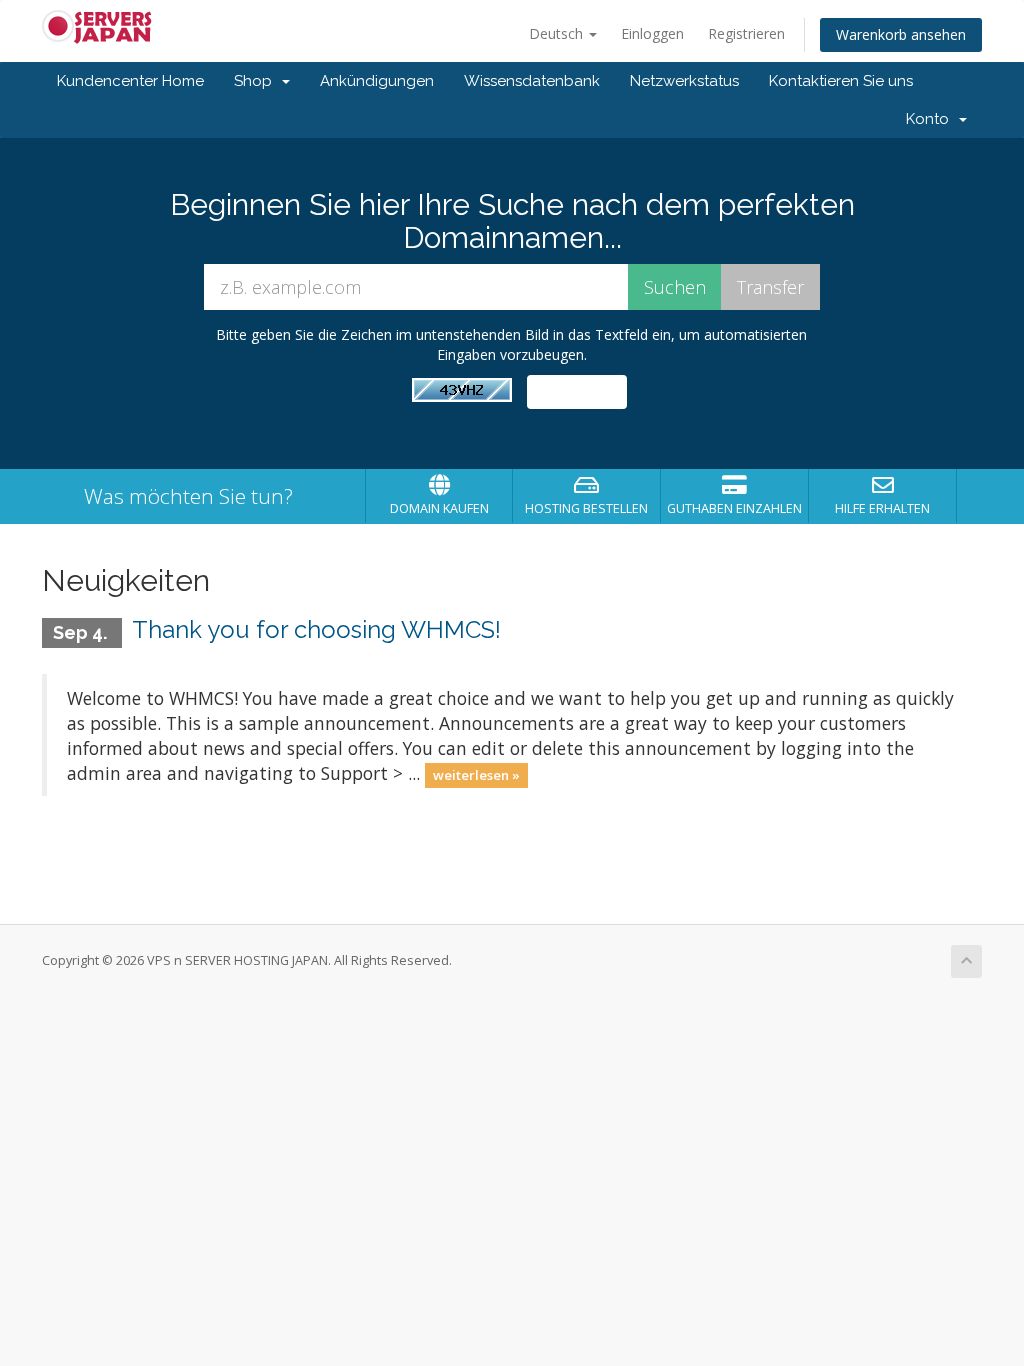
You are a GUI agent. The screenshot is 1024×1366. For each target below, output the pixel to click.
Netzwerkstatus (684, 81)
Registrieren (746, 33)
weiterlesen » (476, 775)
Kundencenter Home (130, 81)
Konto (931, 119)
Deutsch (558, 33)
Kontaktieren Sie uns (841, 81)
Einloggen (652, 33)
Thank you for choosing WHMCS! (316, 629)
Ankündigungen (377, 81)
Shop (257, 81)
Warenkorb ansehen (901, 34)
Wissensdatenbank (532, 81)
